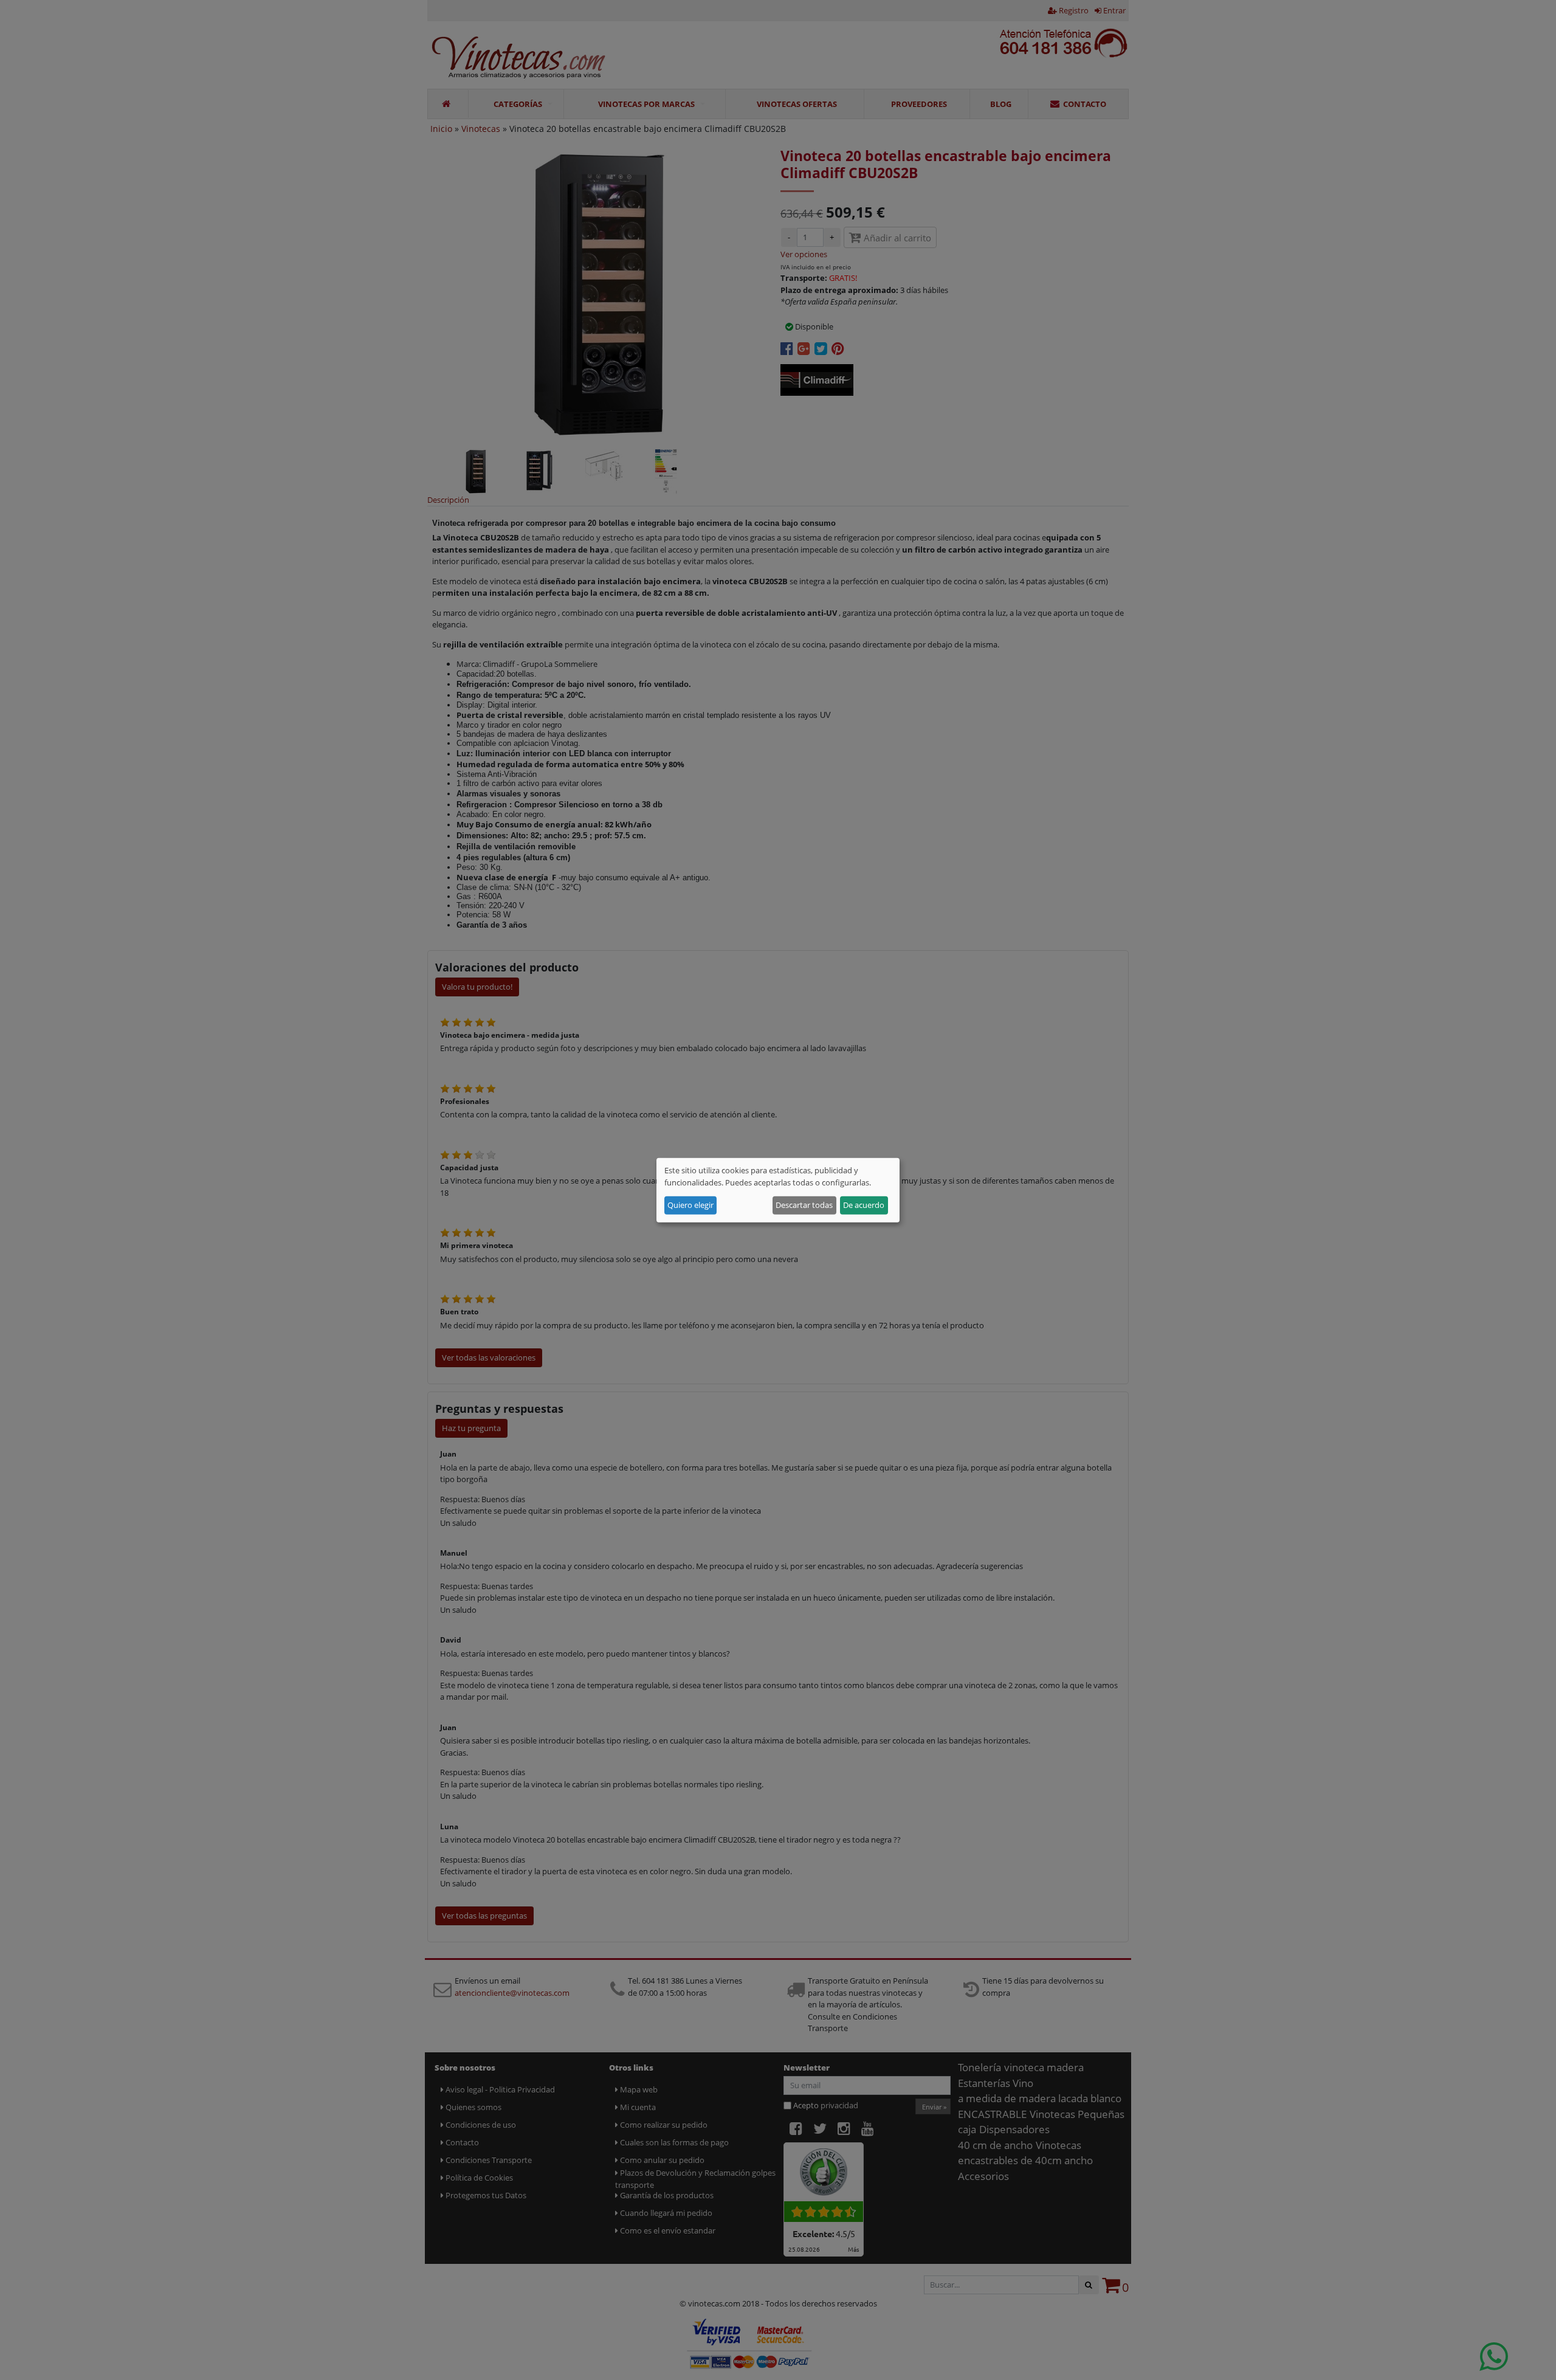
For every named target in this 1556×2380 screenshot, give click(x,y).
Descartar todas (804, 1205)
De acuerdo (864, 1205)
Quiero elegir (690, 1205)
